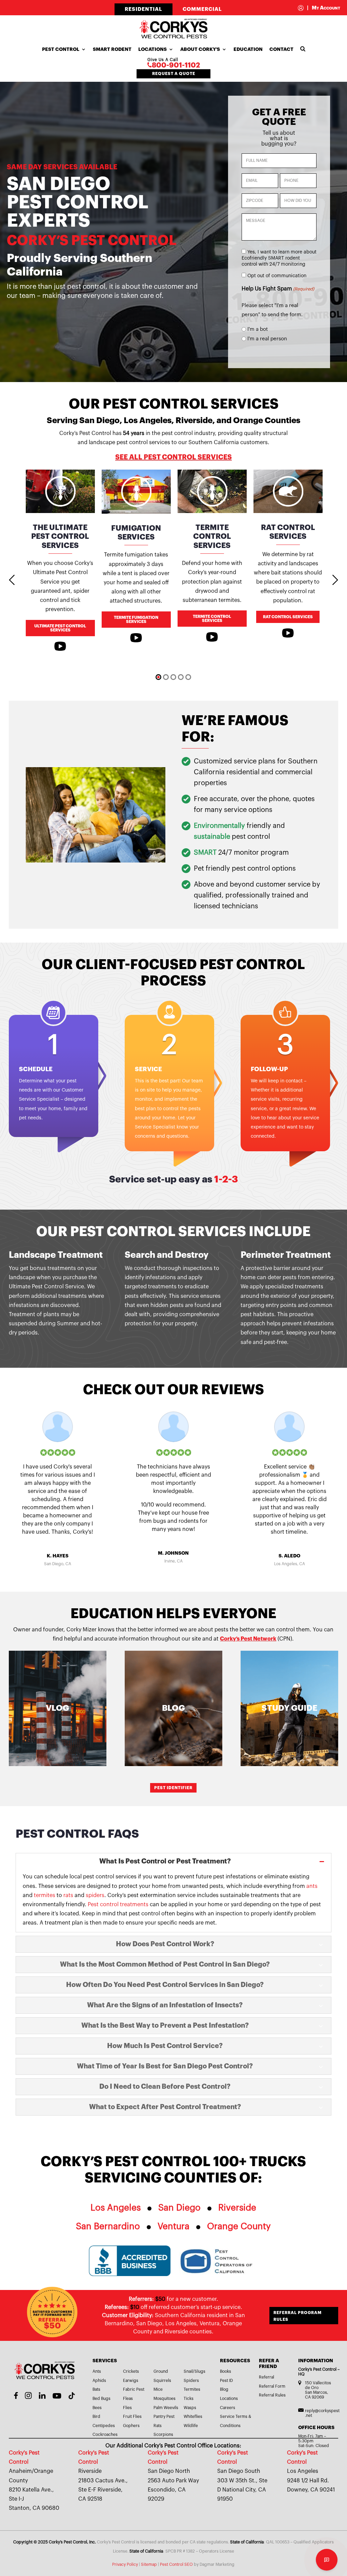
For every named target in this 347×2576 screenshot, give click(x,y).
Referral (267, 2377)
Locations (152, 49)
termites (45, 1895)
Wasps (190, 2408)
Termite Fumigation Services (136, 620)
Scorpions (163, 2435)
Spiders (191, 2381)
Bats (96, 2389)
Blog (224, 2389)
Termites (192, 2389)
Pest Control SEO (176, 2564)
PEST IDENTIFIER (173, 1788)
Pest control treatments (118, 1905)
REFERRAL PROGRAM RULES (298, 2316)
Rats (158, 2426)
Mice (158, 2389)
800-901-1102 (176, 65)
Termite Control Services (212, 537)
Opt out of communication (277, 276)
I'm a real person (267, 339)
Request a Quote (174, 74)
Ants (97, 2371)
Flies (127, 2408)
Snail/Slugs (195, 2371)
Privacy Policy (125, 2564)
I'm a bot (258, 329)
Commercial (202, 9)
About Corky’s (200, 49)
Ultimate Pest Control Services (60, 628)
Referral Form (272, 2386)
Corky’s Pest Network (248, 1639)
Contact (281, 49)
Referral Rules (272, 2395)
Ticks (189, 2399)
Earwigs (131, 2381)
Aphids (99, 2381)
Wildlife (191, 2426)
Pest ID (226, 2381)
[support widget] (327, 2560)
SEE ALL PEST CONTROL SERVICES (173, 457)
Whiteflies (193, 2417)
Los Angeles (116, 2208)
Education (248, 49)
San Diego (179, 2208)
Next (335, 580)
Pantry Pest (164, 2417)
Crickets (131, 2371)
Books (226, 2371)
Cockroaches (105, 2435)
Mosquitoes (165, 2399)
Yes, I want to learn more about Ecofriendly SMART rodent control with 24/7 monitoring (279, 258)
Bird (96, 2417)
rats (68, 1895)
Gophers (131, 2426)
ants (312, 1886)
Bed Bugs (101, 2399)
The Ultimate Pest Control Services (60, 537)
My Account (324, 8)
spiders (95, 1895)
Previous (12, 580)
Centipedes (104, 2426)
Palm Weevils (166, 2408)
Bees (97, 2408)
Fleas (128, 2399)
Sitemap (149, 2564)
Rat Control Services (288, 617)
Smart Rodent (112, 49)
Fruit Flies (132, 2417)
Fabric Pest (134, 2389)
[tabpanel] (60, 562)
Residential (144, 9)
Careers (228, 2408)
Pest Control (61, 49)
